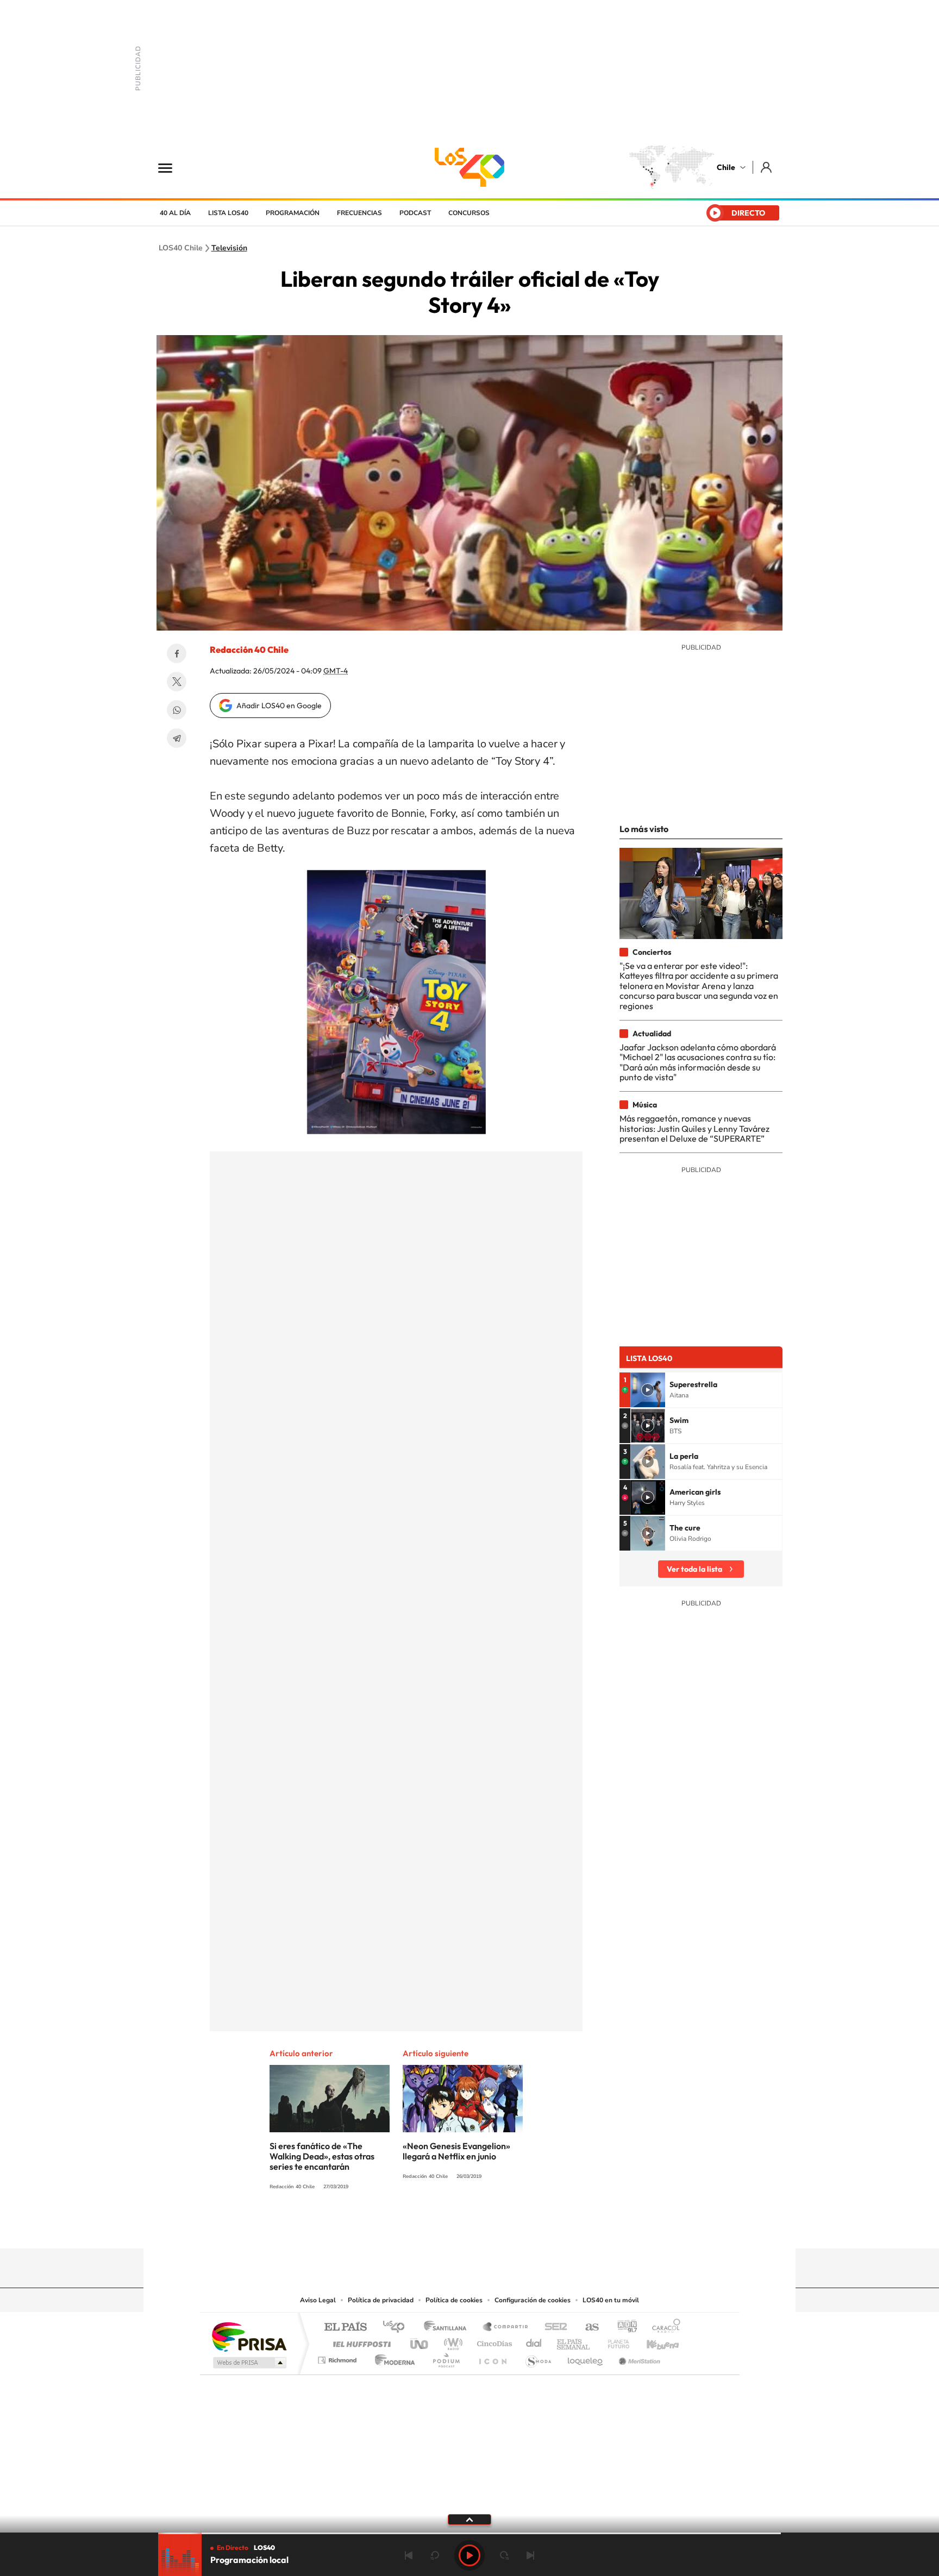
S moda (538, 2357)
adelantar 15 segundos (504, 2555)
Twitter (177, 682)
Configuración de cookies (533, 2300)
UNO (420, 2341)
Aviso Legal (318, 2300)
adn (623, 2328)
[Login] (767, 167)
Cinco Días (493, 2341)
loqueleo (586, 2357)
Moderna (392, 2357)
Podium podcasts (446, 2357)
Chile (726, 167)
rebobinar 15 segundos (435, 2555)
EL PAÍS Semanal (574, 2341)
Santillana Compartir (506, 2328)
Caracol (663, 2328)
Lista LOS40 (228, 213)
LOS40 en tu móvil (611, 2300)
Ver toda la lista (694, 1569)
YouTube (448, 2227)
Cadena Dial (534, 2341)
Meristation (638, 2357)
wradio (451, 2341)
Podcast (415, 213)
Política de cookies (454, 2300)
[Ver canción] (648, 1390)
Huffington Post (360, 2341)
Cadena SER (553, 2328)
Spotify (513, 2227)
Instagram (426, 2227)
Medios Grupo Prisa (249, 2363)
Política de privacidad (381, 2300)
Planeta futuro (614, 2341)
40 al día (175, 213)
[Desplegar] (469, 2519)
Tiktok (404, 2227)
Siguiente (530, 2555)
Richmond (339, 2357)
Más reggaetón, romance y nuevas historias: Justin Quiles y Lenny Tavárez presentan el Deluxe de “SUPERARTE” (694, 1128)
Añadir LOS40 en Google (279, 706)
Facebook (177, 653)
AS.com (587, 2328)
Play (469, 2555)
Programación (293, 213)
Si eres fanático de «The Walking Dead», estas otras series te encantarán (322, 2156)
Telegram (177, 738)
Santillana (448, 2328)
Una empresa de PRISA (249, 2336)
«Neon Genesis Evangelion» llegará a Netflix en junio (456, 2151)
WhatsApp (177, 710)
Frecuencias (359, 213)
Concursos (469, 213)
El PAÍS (345, 2328)
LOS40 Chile (469, 167)
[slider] (469, 2533)
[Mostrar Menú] (172, 167)
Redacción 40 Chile (249, 650)
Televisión (229, 248)
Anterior (409, 2555)
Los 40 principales (397, 2328)
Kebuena (653, 2341)
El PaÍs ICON (492, 2357)
